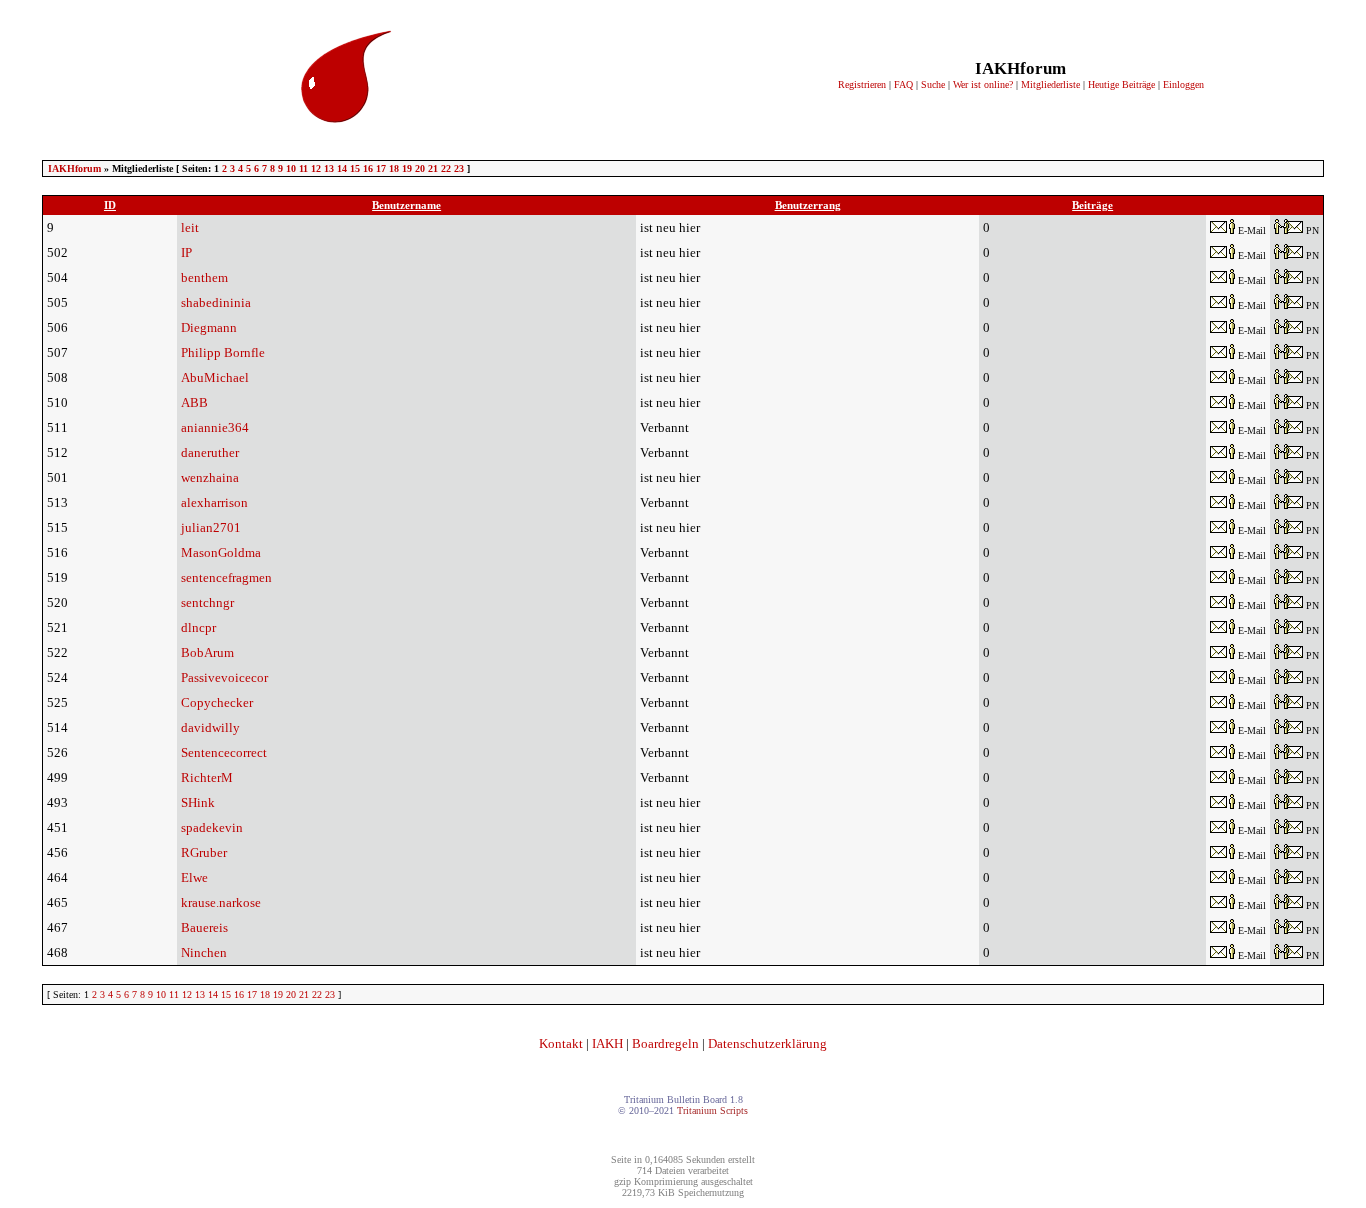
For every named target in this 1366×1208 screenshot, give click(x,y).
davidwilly (210, 727)
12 (316, 168)
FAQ (903, 84)
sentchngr (207, 602)
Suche (933, 84)
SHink (198, 802)
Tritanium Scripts (712, 1110)
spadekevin (212, 827)
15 (355, 168)
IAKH (607, 1043)
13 (329, 168)
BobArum (207, 652)
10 (291, 168)
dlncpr (198, 627)
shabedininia (216, 302)
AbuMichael (215, 377)
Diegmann (209, 327)
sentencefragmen (226, 577)
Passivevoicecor (224, 677)
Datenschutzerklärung (767, 1043)
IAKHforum (74, 168)
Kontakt (561, 1043)
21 (433, 168)
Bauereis (204, 927)
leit (190, 227)
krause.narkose (221, 902)
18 (394, 168)
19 (407, 168)
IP (186, 252)
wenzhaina (210, 477)
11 (303, 168)
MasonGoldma (221, 552)
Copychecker (217, 702)
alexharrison (214, 502)
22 (446, 168)
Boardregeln (665, 1043)
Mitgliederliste (1050, 84)
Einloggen (1183, 84)
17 (381, 168)
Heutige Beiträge (1121, 84)
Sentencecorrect (224, 752)
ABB (194, 402)
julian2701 (211, 527)
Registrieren (862, 84)
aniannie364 (215, 427)
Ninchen (204, 952)
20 (420, 168)
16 (368, 168)
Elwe (194, 877)
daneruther (210, 452)
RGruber (204, 852)
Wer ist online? (983, 84)
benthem (204, 277)
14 (342, 168)
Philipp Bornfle (223, 352)
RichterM (207, 777)
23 (459, 168)
